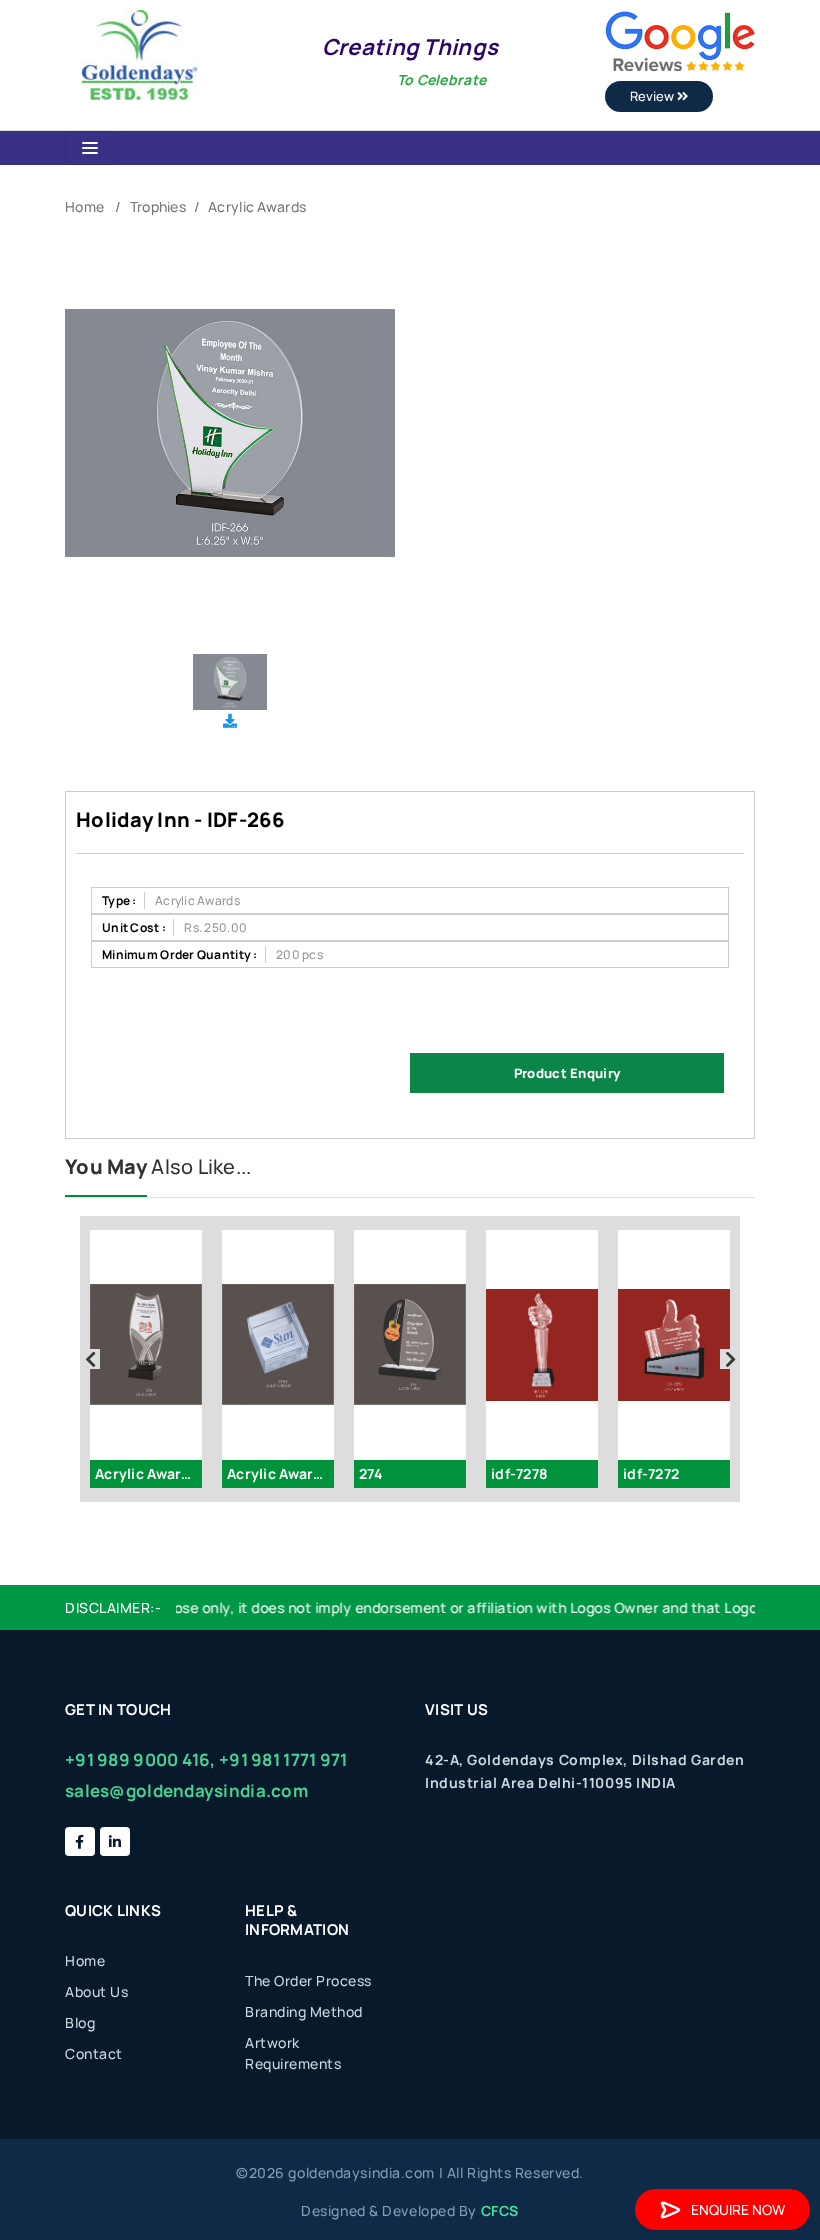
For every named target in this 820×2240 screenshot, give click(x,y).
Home (84, 206)
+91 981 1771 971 (283, 1759)
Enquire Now (738, 2209)
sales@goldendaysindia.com (186, 1790)
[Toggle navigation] (90, 148)
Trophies (158, 206)
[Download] (230, 720)
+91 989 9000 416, (140, 1759)
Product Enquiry (567, 1073)
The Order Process (308, 1980)
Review (653, 96)
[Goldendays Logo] (139, 53)
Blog (80, 2022)
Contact (94, 2053)
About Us (96, 1991)
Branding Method (304, 2011)
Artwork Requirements (293, 2053)
